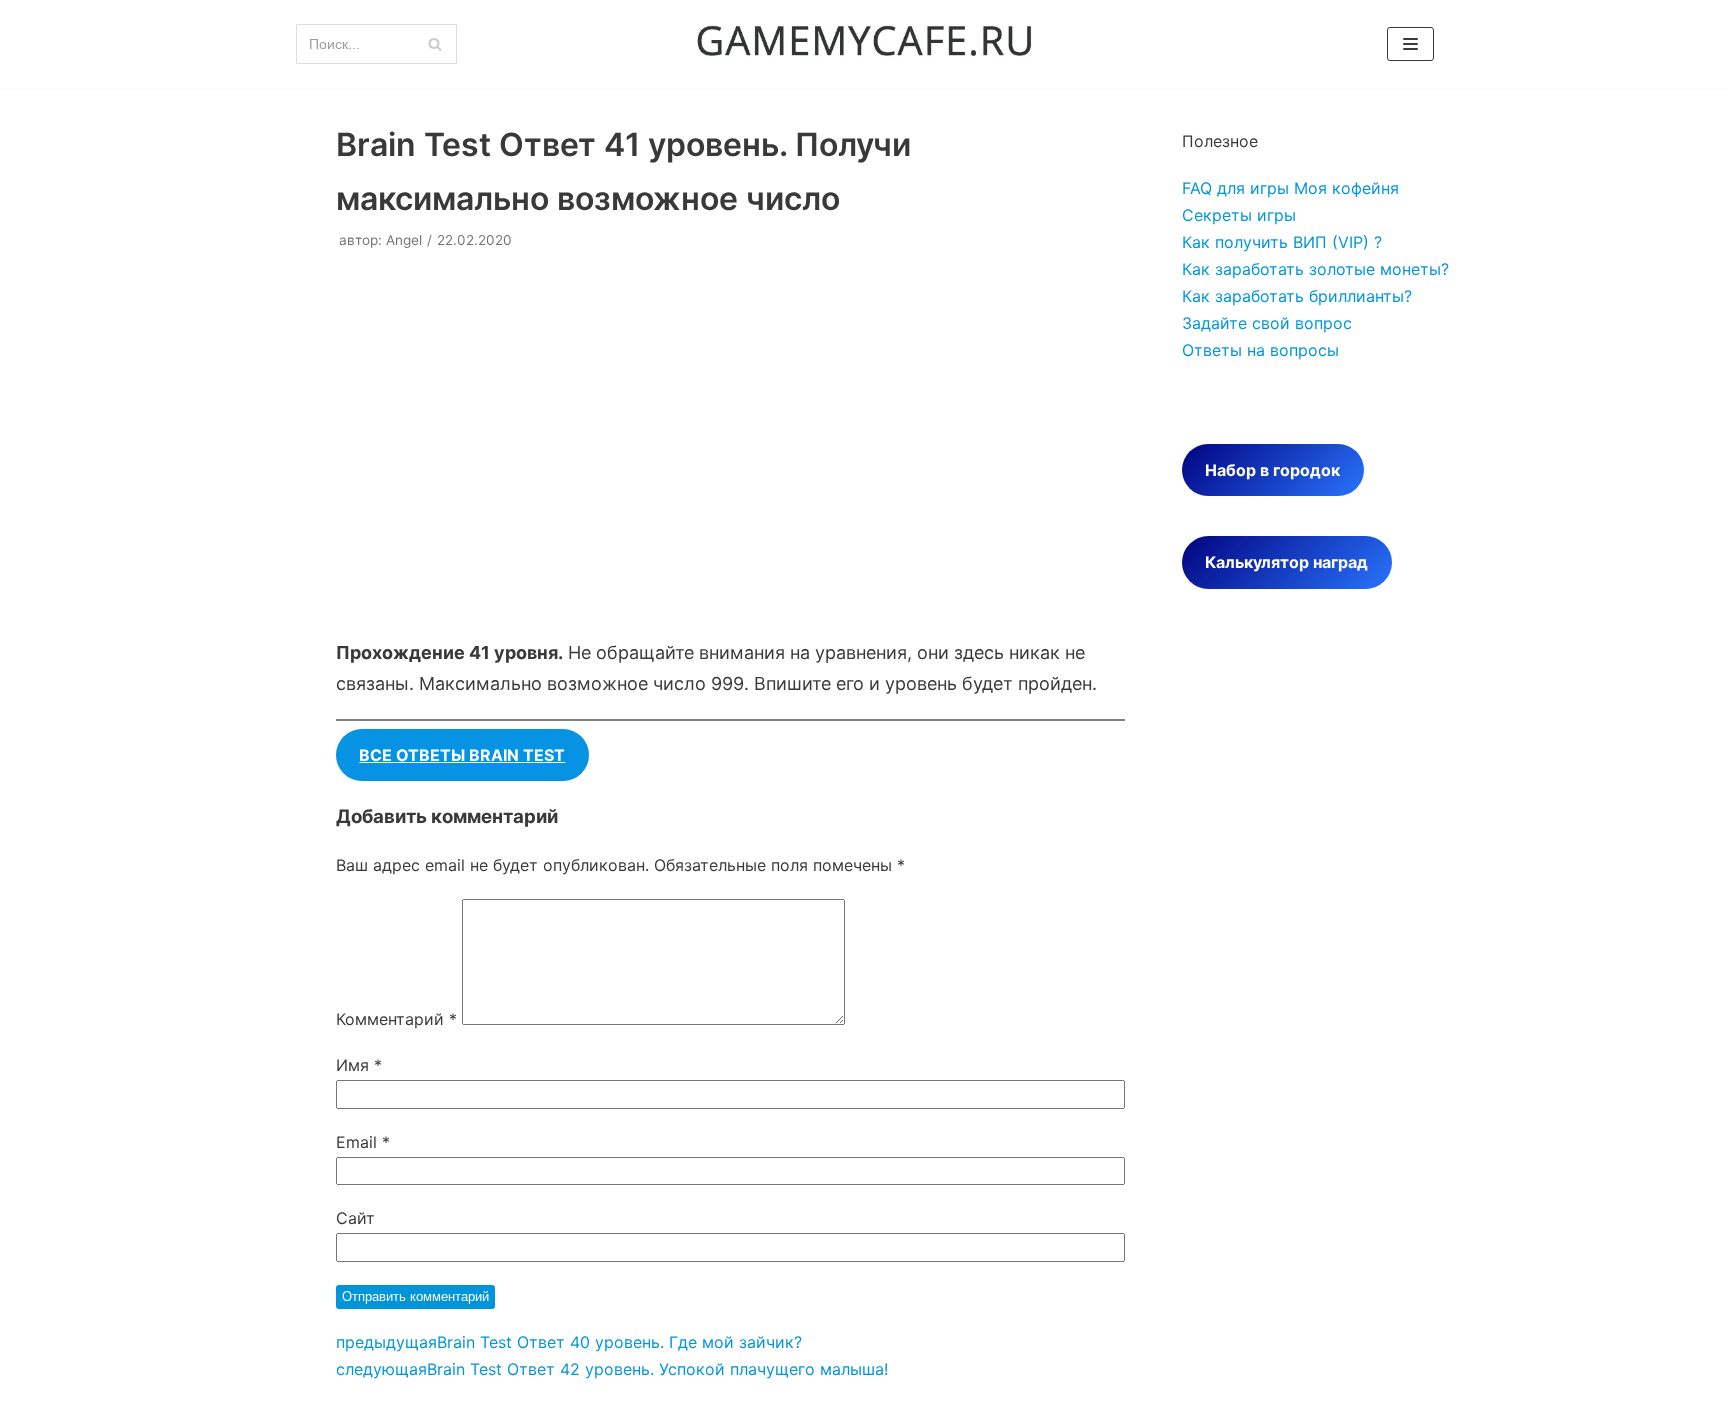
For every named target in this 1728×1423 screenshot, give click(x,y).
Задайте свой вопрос (1267, 323)
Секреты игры (1239, 215)
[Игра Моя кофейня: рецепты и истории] (864, 44)
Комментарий (396, 1019)
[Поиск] (434, 44)
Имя (359, 1065)
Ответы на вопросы (1260, 350)
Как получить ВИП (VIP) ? (1282, 242)
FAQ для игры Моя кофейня (1290, 188)
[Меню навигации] (1410, 44)
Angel (404, 240)
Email (363, 1142)
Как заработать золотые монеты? (1315, 269)
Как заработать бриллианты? (1297, 296)
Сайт (355, 1218)
